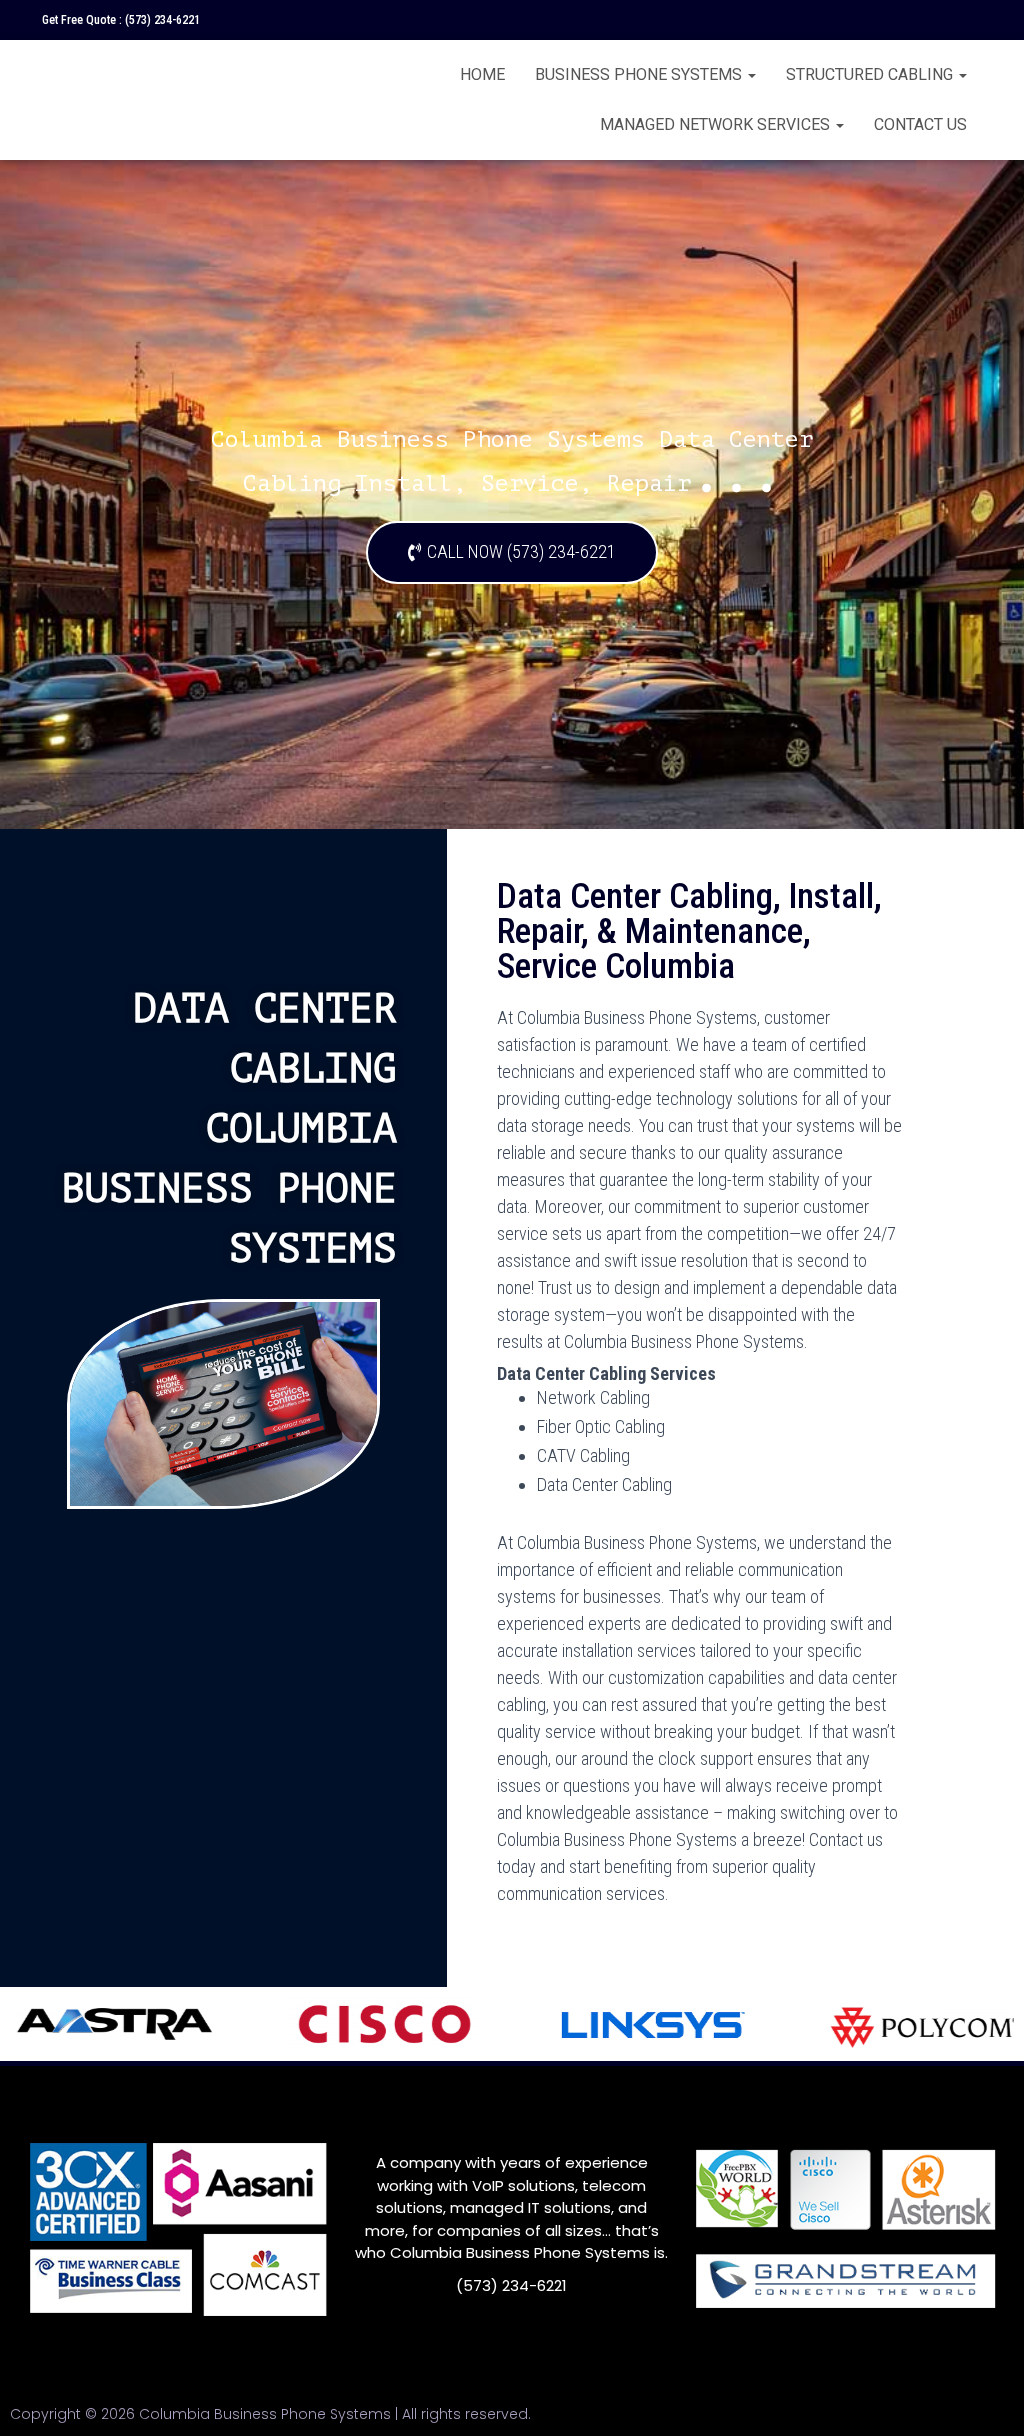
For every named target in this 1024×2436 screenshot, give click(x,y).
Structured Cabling (871, 74)
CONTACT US (920, 124)
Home (482, 74)
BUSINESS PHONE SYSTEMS (640, 74)
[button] (512, 552)
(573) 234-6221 (162, 20)
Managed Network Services (717, 124)
